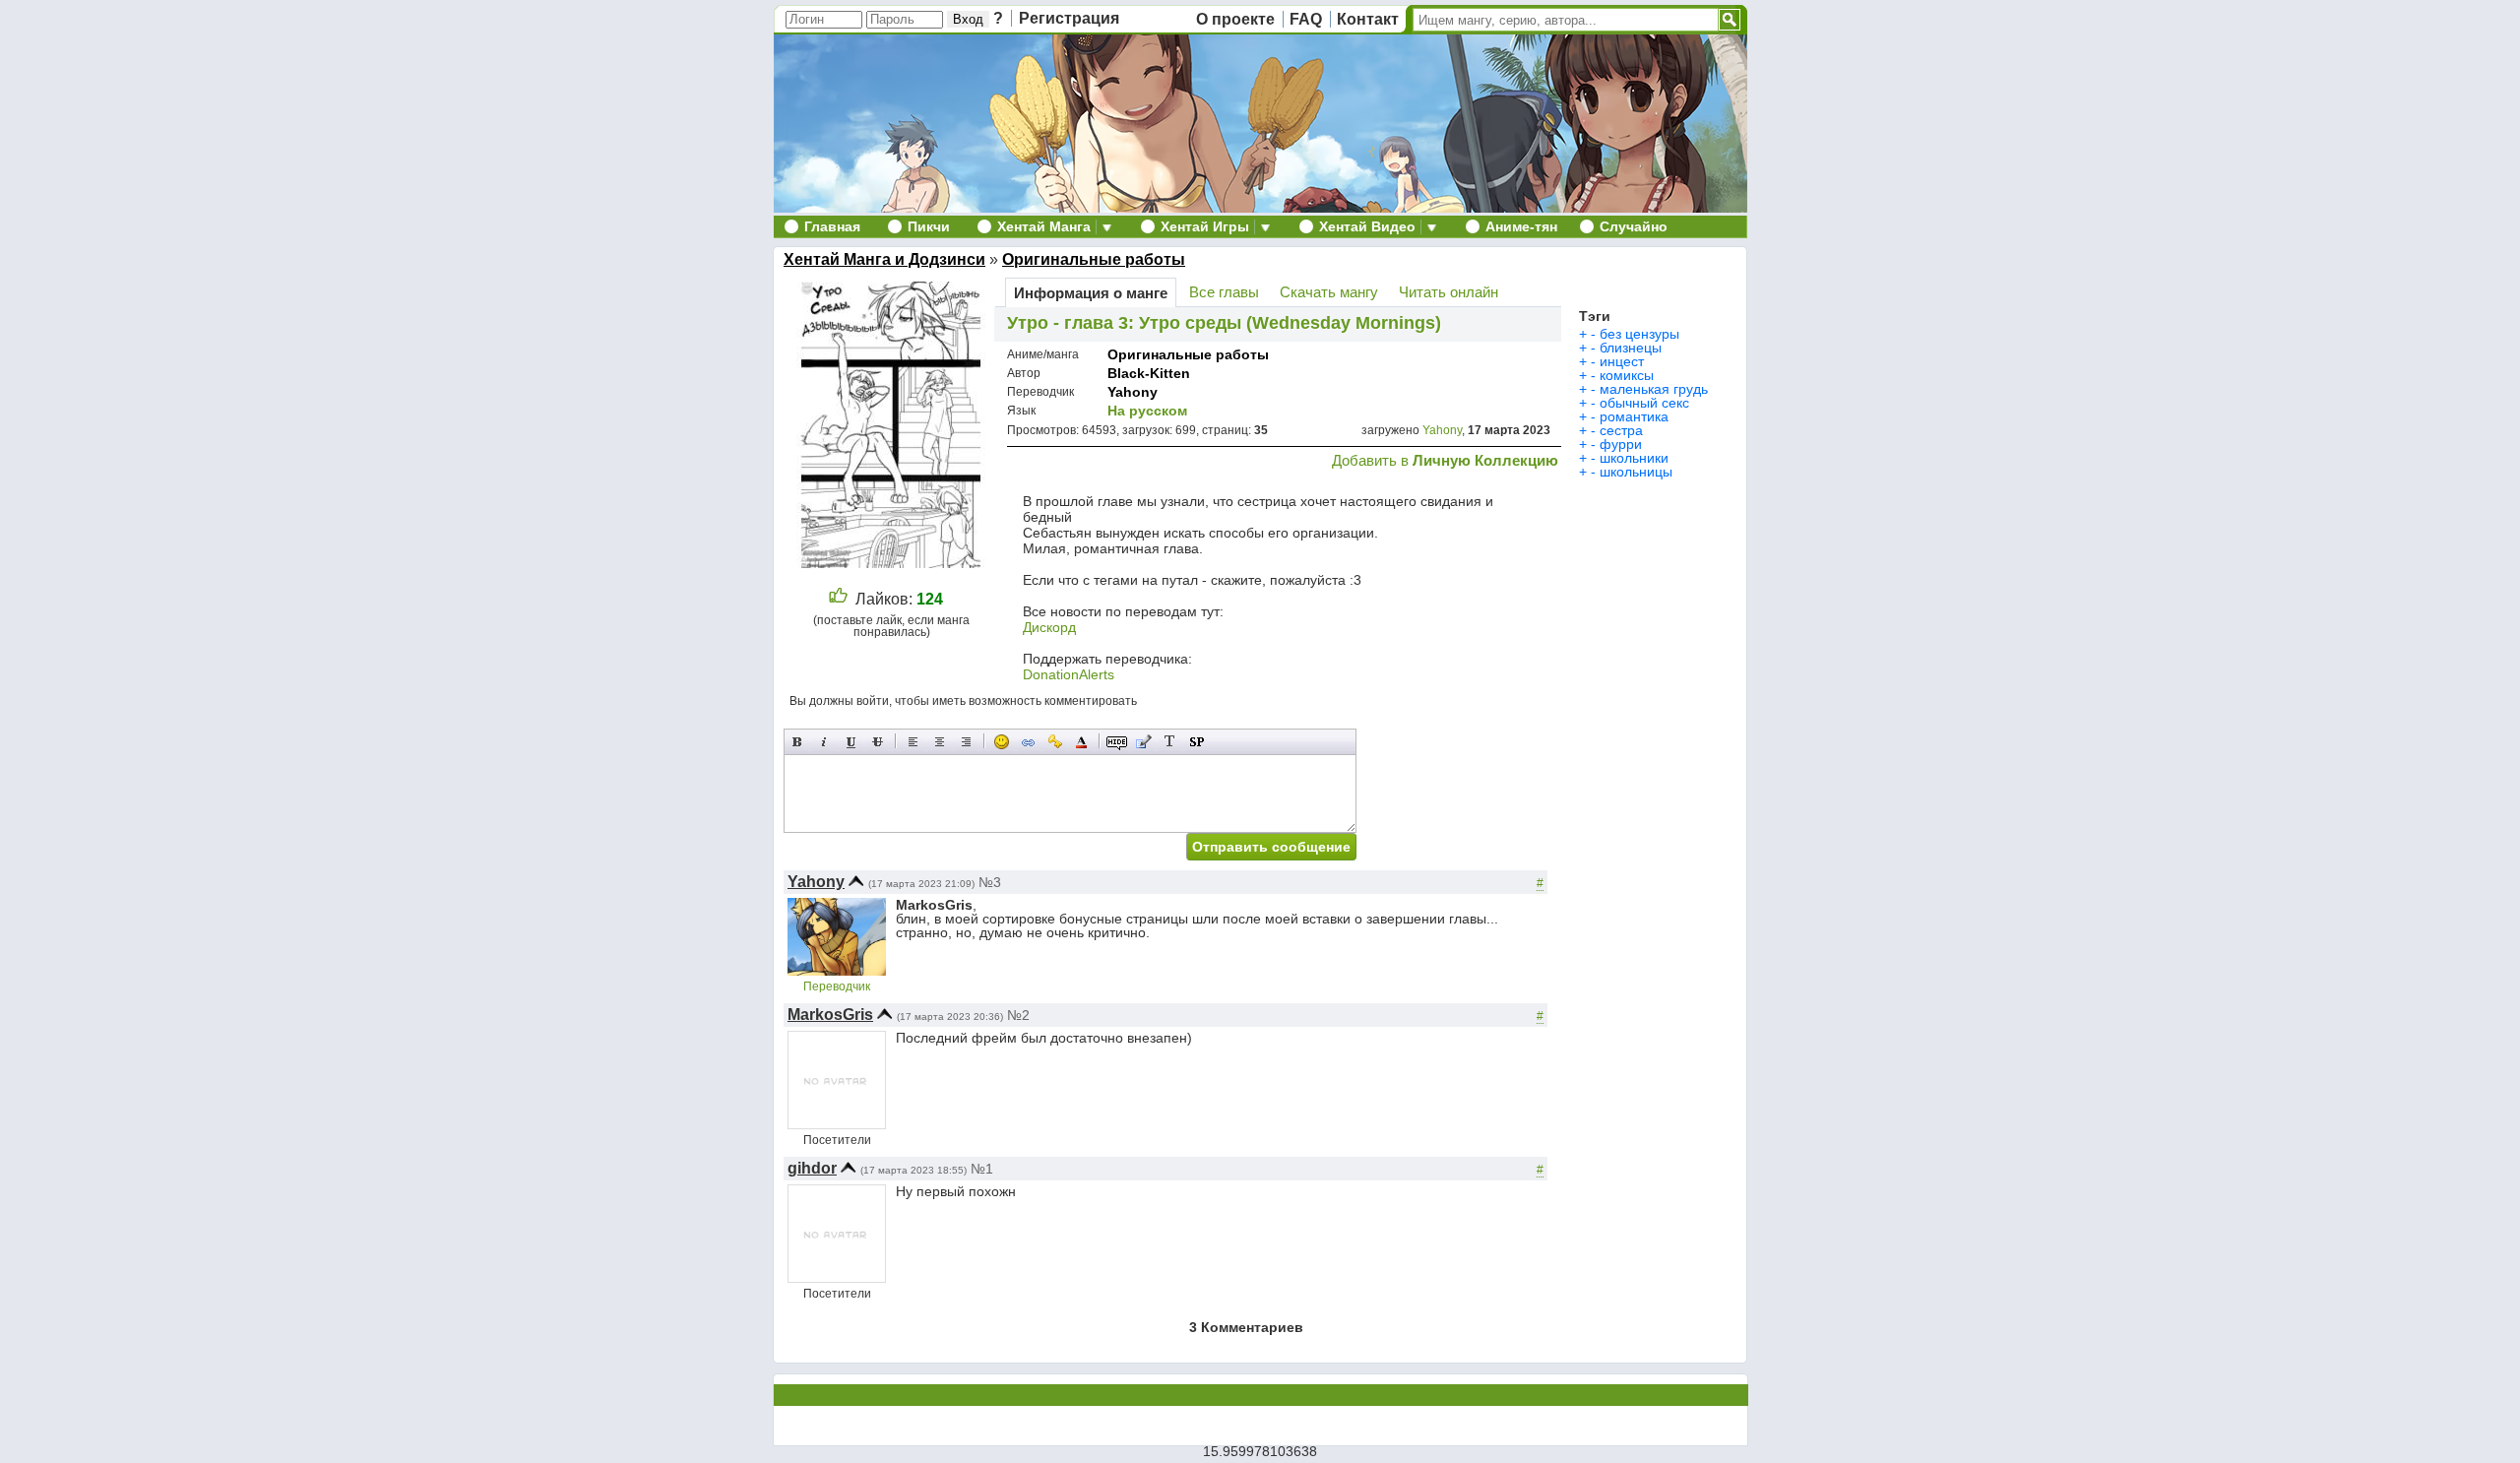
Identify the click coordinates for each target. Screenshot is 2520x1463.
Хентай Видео (1367, 226)
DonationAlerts (1069, 674)
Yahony (1133, 392)
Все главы (1224, 292)
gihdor (812, 1168)
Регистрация (1069, 18)
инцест (1622, 361)
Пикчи (929, 226)
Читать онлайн (1449, 292)
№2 (1018, 1015)
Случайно (1634, 226)
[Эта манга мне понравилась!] (838, 599)
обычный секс (1644, 403)
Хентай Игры (1205, 226)
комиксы (1627, 375)
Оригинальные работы (1094, 259)
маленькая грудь (1654, 389)
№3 (990, 882)
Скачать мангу (1329, 292)
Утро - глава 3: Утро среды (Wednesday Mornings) (1224, 323)
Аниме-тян (1521, 226)
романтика (1634, 416)
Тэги (1595, 316)
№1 (982, 1169)
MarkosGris (830, 1015)
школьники (1634, 458)
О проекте (1235, 19)
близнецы (1631, 348)
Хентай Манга (1044, 226)
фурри (1621, 444)
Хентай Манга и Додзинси (884, 259)
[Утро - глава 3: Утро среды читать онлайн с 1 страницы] (893, 563)
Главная (832, 226)
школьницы (1636, 472)
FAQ (1306, 19)
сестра (1621, 430)
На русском (1147, 411)
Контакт (1368, 19)
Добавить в (1445, 460)
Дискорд (1049, 627)
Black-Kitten (1149, 373)
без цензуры (1639, 334)
